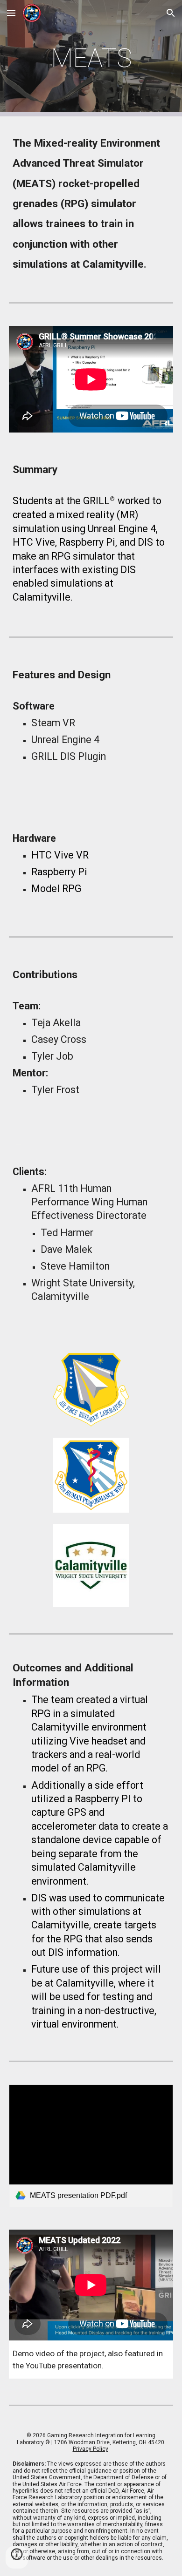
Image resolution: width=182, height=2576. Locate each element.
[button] (11, 13)
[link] (91, 2146)
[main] (91, 58)
